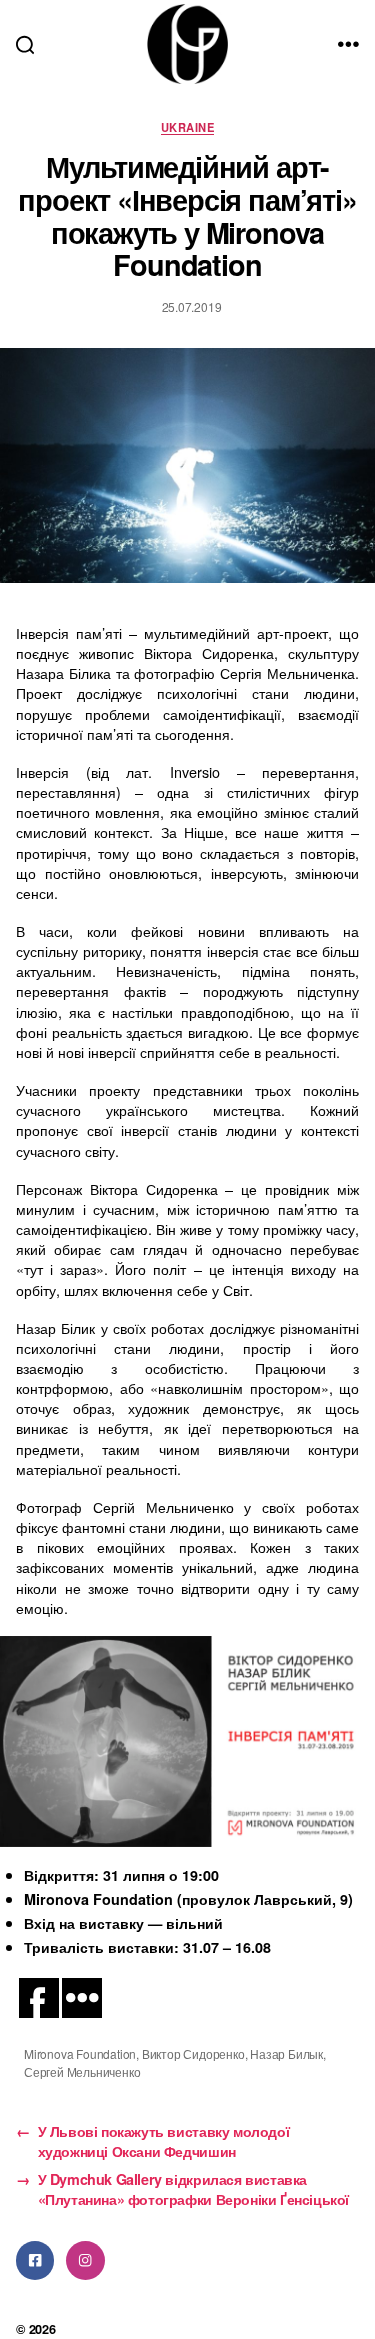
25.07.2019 (192, 306)
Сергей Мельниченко (82, 2071)
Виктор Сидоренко (193, 2053)
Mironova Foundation (80, 2053)
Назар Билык (286, 2053)
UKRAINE (187, 127)
